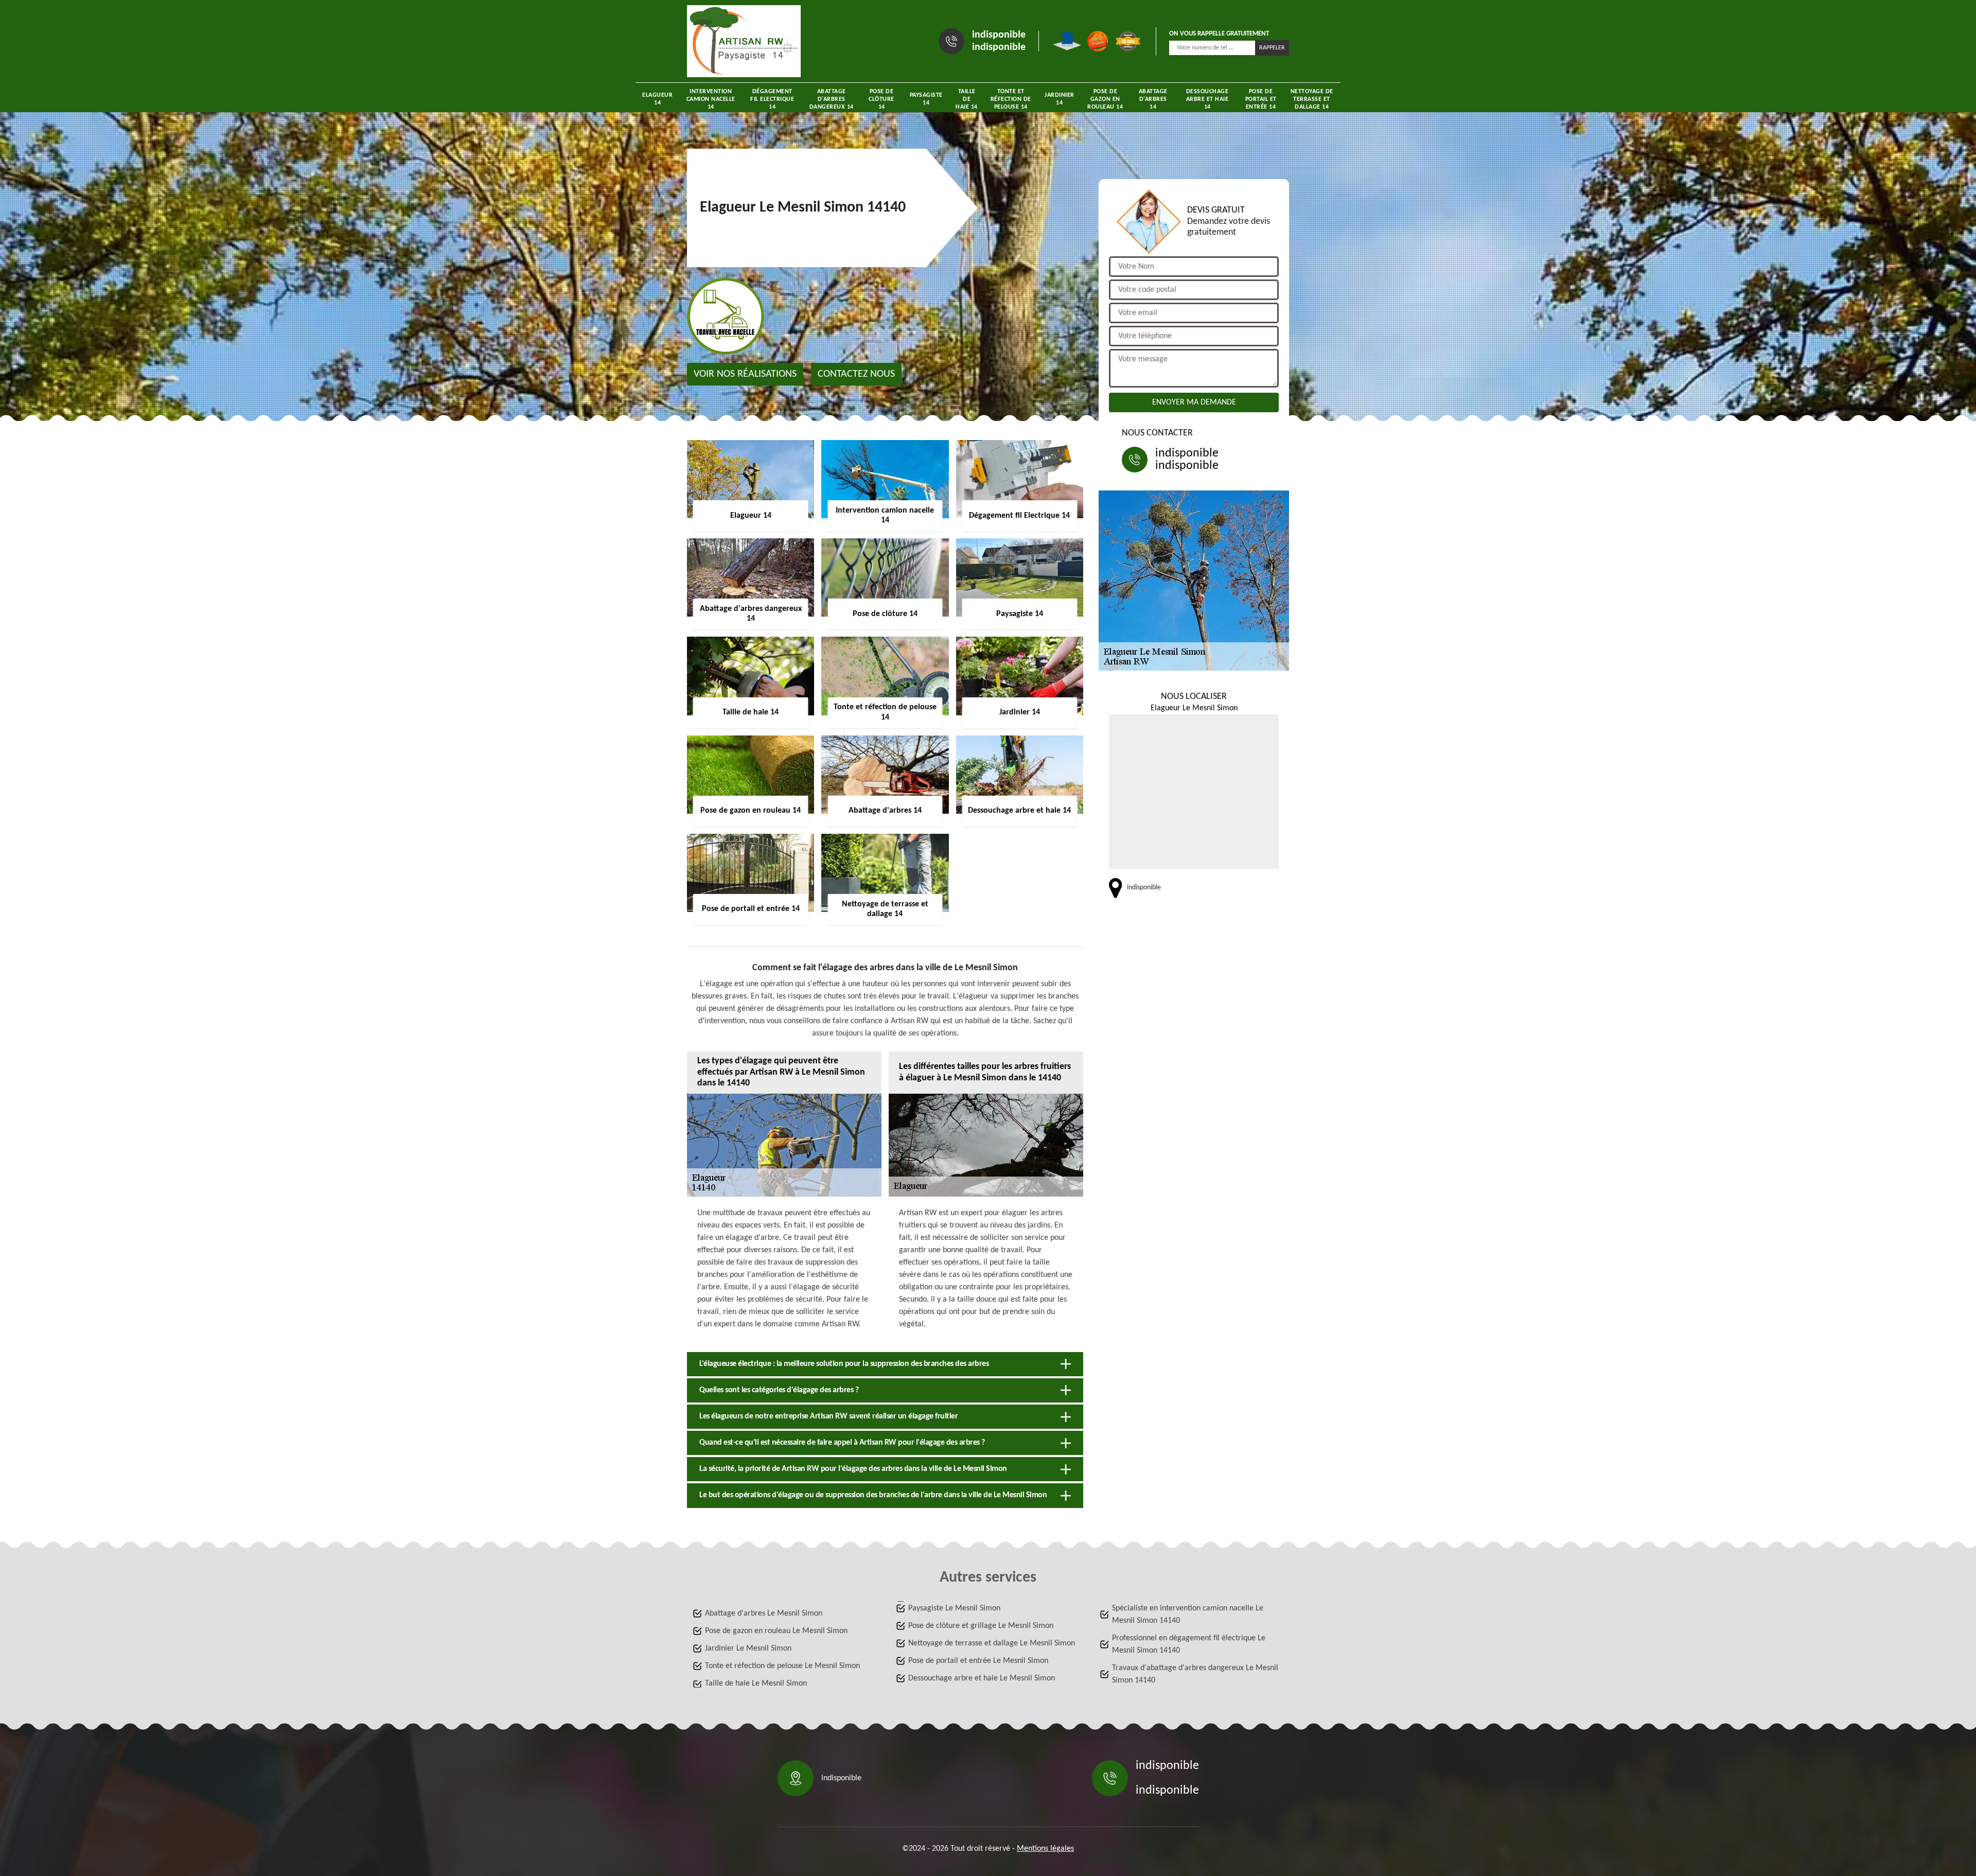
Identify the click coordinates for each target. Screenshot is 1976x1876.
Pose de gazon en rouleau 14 (1105, 99)
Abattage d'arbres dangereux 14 (832, 99)
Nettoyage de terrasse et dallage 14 (1312, 99)
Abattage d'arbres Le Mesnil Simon (764, 1614)
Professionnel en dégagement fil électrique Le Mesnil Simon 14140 (1189, 1644)
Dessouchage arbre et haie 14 (1207, 99)
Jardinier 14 (1060, 99)
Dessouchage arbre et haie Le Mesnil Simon (982, 1678)
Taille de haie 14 (967, 99)
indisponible (999, 35)
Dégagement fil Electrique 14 (772, 99)
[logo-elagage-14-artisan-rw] (744, 41)
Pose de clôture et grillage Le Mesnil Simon (981, 1626)
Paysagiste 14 (926, 99)
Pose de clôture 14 (881, 99)
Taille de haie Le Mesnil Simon (756, 1684)
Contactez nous (856, 374)
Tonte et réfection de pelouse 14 (1011, 99)
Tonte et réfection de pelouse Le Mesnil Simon (782, 1666)
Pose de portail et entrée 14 (1261, 99)
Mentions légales (1045, 1849)
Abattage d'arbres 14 (1153, 99)
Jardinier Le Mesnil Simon (748, 1649)
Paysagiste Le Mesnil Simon (954, 1608)
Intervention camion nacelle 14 (711, 99)
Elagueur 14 (657, 99)
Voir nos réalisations (745, 374)
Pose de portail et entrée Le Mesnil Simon (978, 1661)
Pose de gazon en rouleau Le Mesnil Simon (776, 1631)
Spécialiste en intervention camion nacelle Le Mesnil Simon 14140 (1188, 1615)
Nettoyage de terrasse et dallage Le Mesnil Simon (992, 1643)
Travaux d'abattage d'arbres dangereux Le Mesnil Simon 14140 (1195, 1674)
